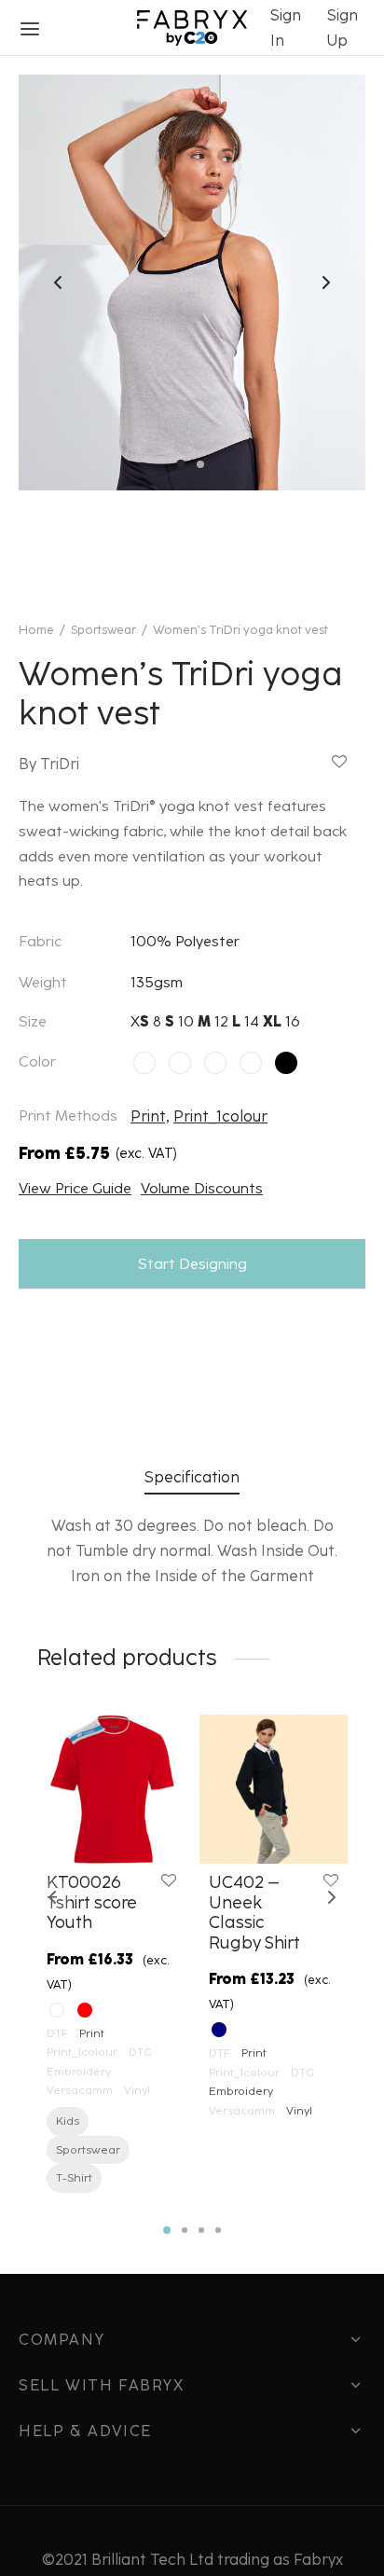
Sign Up (343, 28)
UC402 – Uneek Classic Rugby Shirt (254, 1913)
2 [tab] (185, 2230)
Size (33, 1021)
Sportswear (103, 630)
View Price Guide (75, 1188)
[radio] (144, 1063)
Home (36, 630)
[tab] (192, 1477)
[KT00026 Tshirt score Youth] (111, 1789)
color (37, 1061)
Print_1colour (220, 1116)
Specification (192, 1477)
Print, (150, 1116)
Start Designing (192, 1264)
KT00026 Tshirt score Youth (92, 1902)
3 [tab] (201, 2230)
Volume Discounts (202, 1188)
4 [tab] (218, 2230)
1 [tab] (167, 2230)
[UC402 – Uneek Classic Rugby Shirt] (274, 1789)
